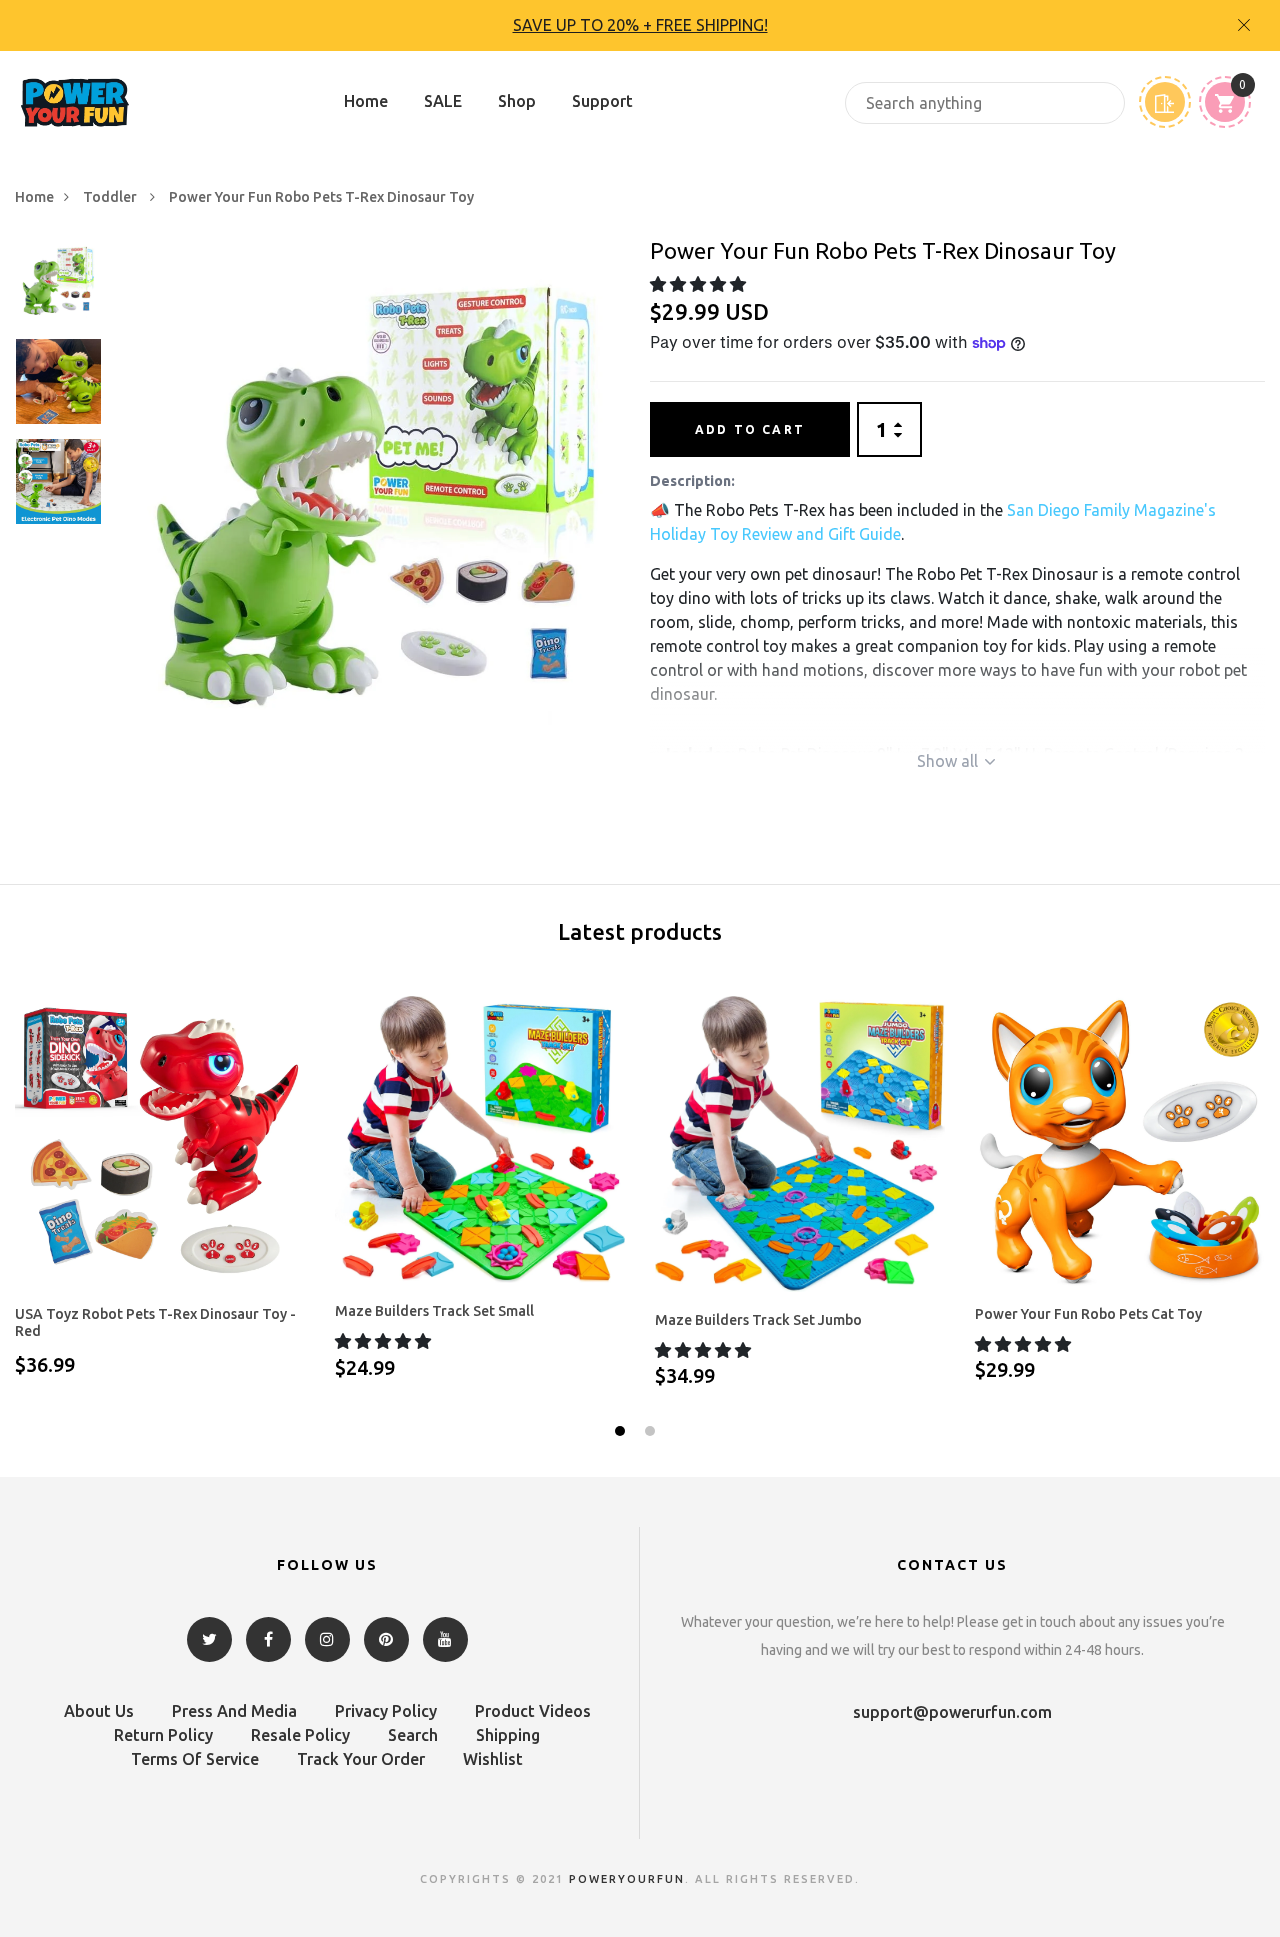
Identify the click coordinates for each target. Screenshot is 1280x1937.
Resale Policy (300, 1735)
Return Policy (163, 1735)
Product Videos (533, 1711)
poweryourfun (627, 1879)
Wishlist (493, 1759)
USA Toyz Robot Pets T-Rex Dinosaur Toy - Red (155, 1322)
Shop (517, 101)
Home (366, 101)
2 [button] (652, 1434)
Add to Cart (750, 429)
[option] (640, 25)
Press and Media (234, 1711)
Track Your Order (361, 1759)
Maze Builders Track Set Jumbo (758, 1320)
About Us (99, 1711)
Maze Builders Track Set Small (434, 1311)
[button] (700, 284)
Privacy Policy (386, 1711)
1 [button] (622, 1434)
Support (602, 101)
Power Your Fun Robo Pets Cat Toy (1088, 1314)
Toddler (111, 197)
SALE (443, 101)
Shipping (508, 1735)
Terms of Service (195, 1759)
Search (413, 1735)
